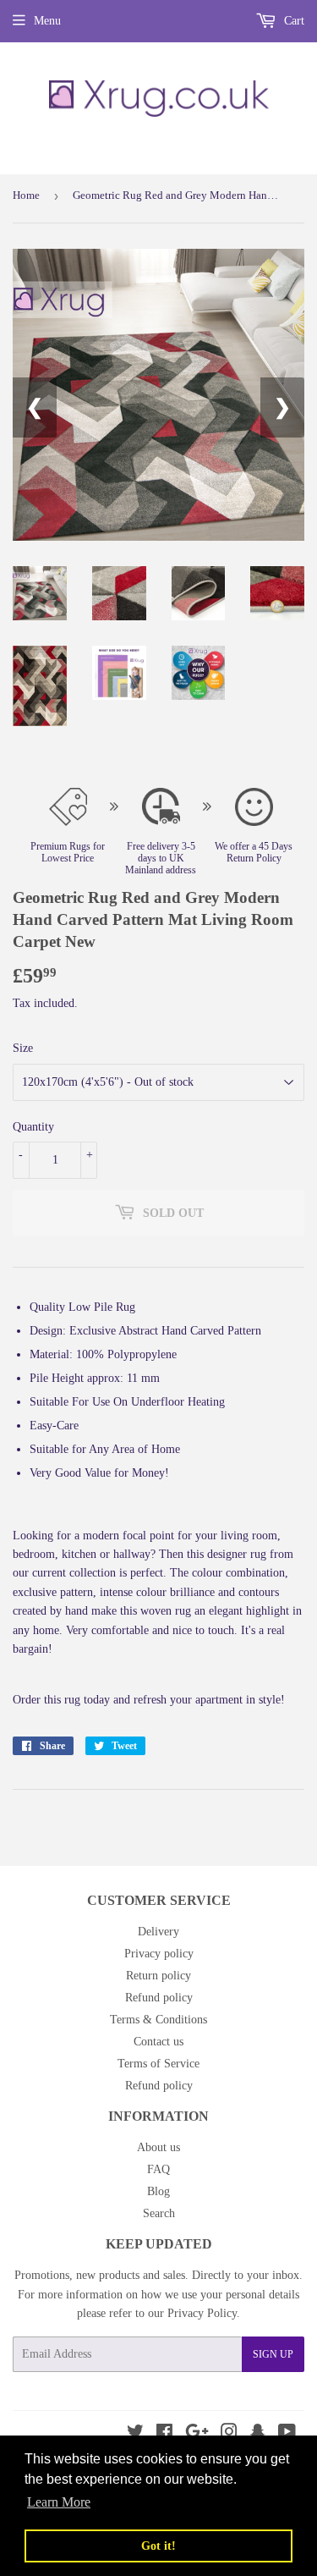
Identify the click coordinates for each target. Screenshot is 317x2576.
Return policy (158, 1976)
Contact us (158, 2042)
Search (159, 2213)
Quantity (33, 1127)
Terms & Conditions (158, 2020)
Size (23, 1048)
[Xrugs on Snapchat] (258, 2434)
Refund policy (159, 1998)
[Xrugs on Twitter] (135, 2434)
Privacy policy (159, 1954)
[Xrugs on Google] (197, 2434)
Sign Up (273, 2354)
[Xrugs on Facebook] (164, 2434)
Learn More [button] (59, 2502)
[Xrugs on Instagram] (229, 2434)
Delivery (158, 1932)
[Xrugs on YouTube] (287, 2434)
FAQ (158, 2169)
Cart (292, 21)
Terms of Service (158, 2064)
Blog (158, 2191)
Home (26, 195)
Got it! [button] (158, 2546)
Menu (47, 21)
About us (158, 2147)
